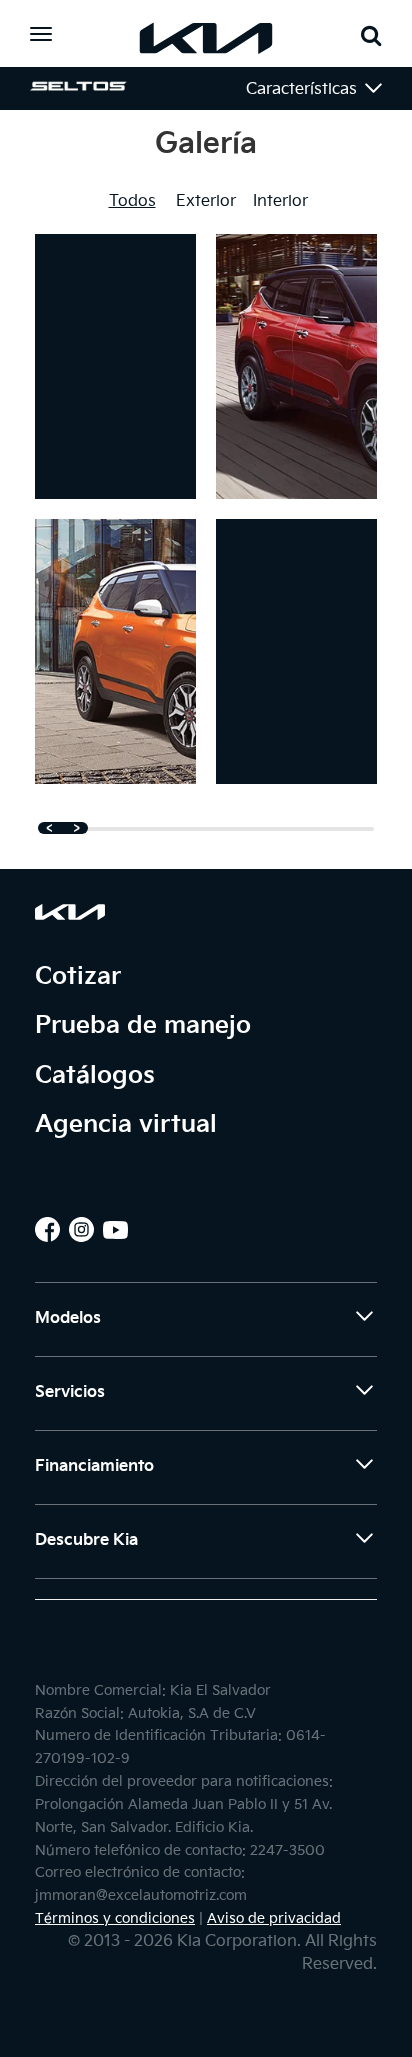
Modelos (68, 1318)
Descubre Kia (86, 1540)
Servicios (70, 1392)
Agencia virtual (126, 1124)
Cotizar (78, 976)
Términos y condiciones (115, 1919)
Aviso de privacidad (274, 1919)
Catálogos (95, 1075)
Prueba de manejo (143, 1025)
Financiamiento (94, 1466)
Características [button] (303, 89)
